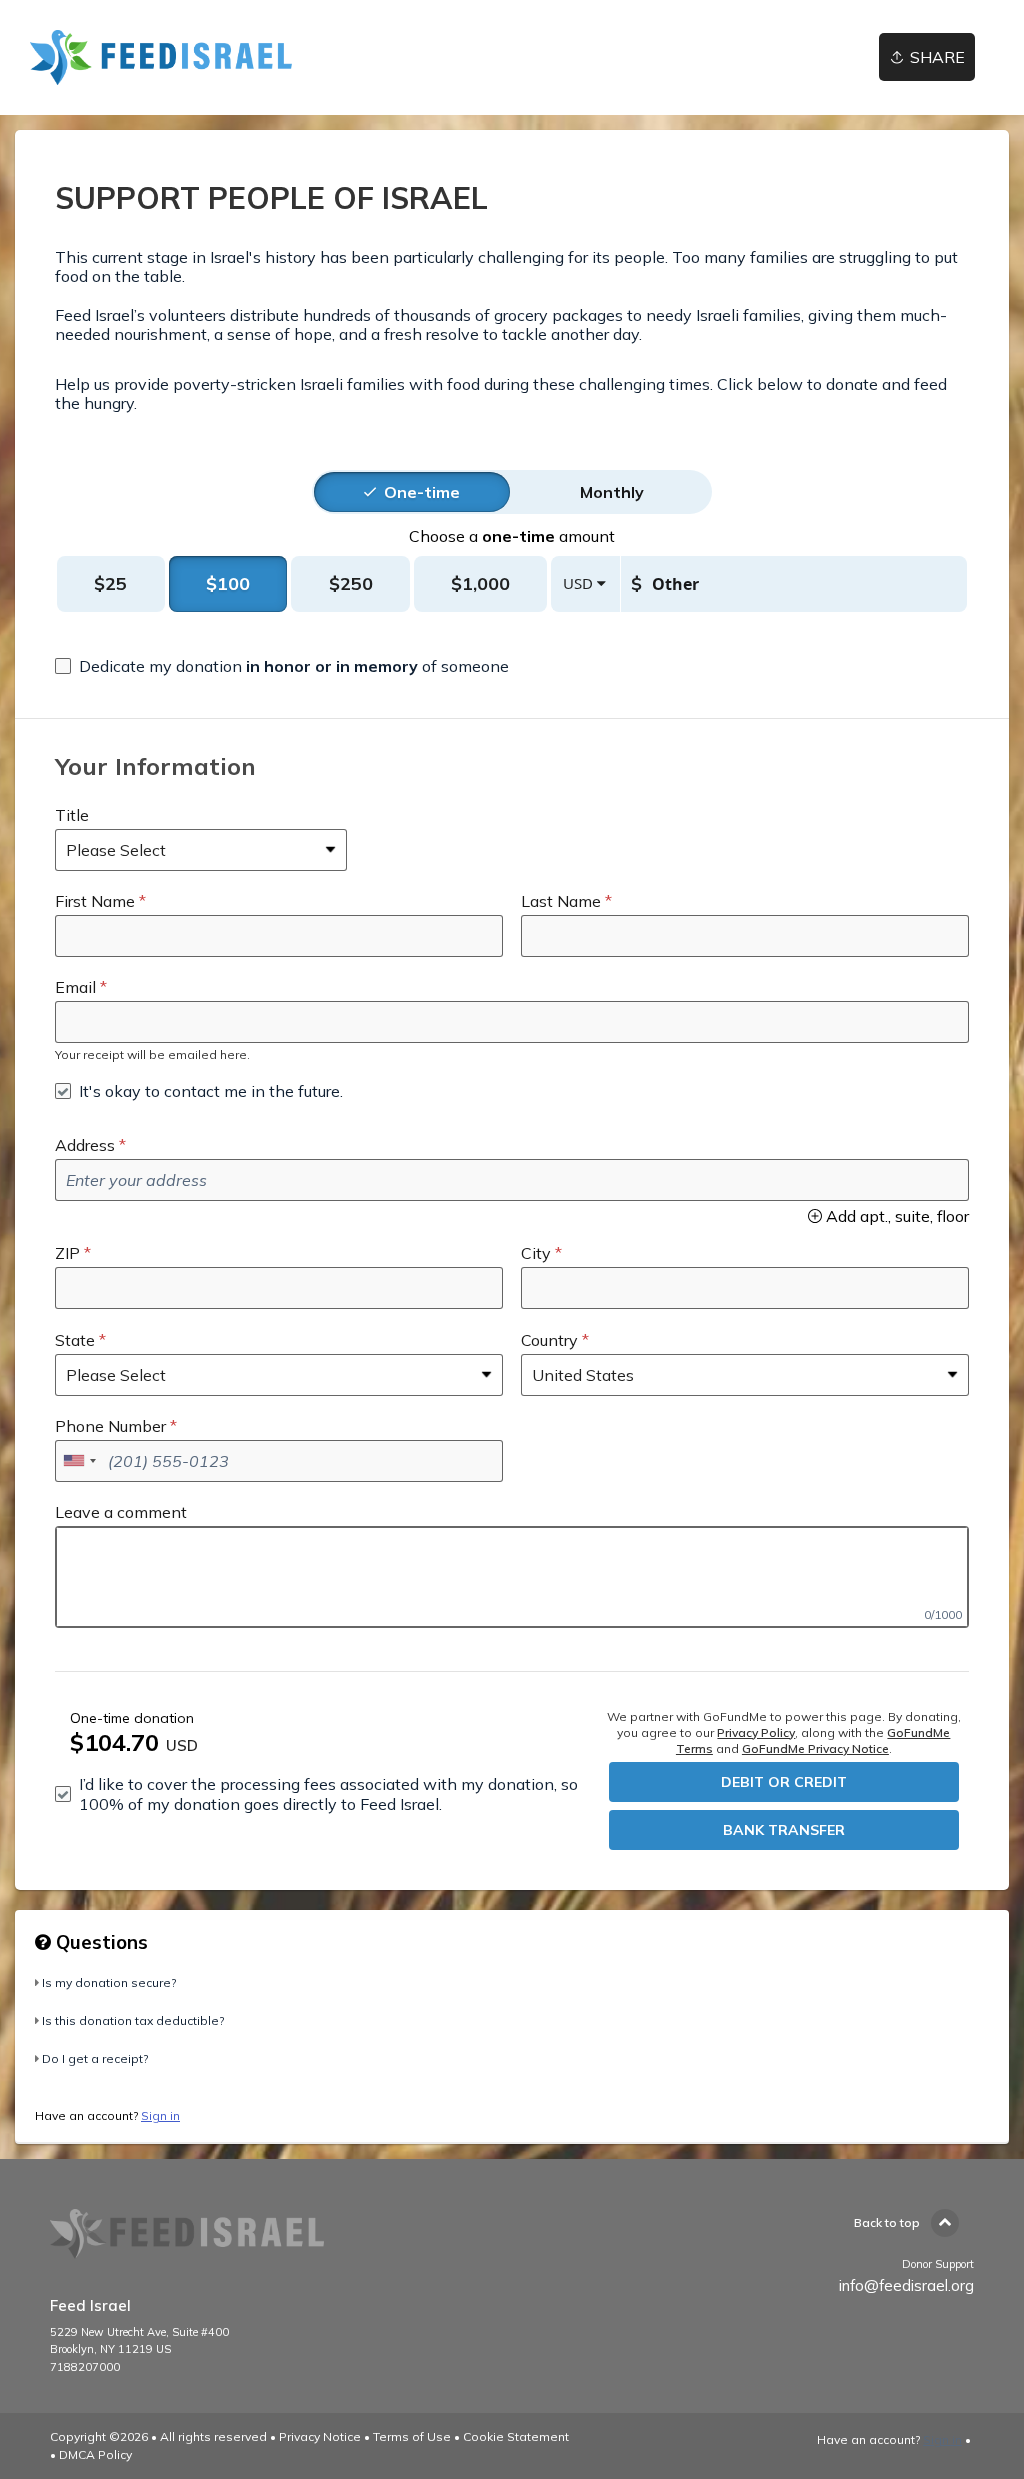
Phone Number (110, 1426)
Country (549, 1340)
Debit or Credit (784, 1782)
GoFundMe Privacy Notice (815, 1748)
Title (72, 815)
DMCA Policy (95, 2454)
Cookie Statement (516, 2436)
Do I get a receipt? (95, 2058)
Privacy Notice (320, 2436)
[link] (162, 57)
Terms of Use (412, 2436)
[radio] (422, 492)
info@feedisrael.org (906, 2285)
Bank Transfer (784, 1830)
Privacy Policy (756, 1732)
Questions (99, 1942)
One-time (422, 492)
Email (75, 987)
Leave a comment (121, 1512)
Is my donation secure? (109, 1982)
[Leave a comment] (512, 1577)
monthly (612, 492)
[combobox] (79, 1461)
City (536, 1253)
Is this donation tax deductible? (133, 2020)
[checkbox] (282, 666)
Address (85, 1145)
